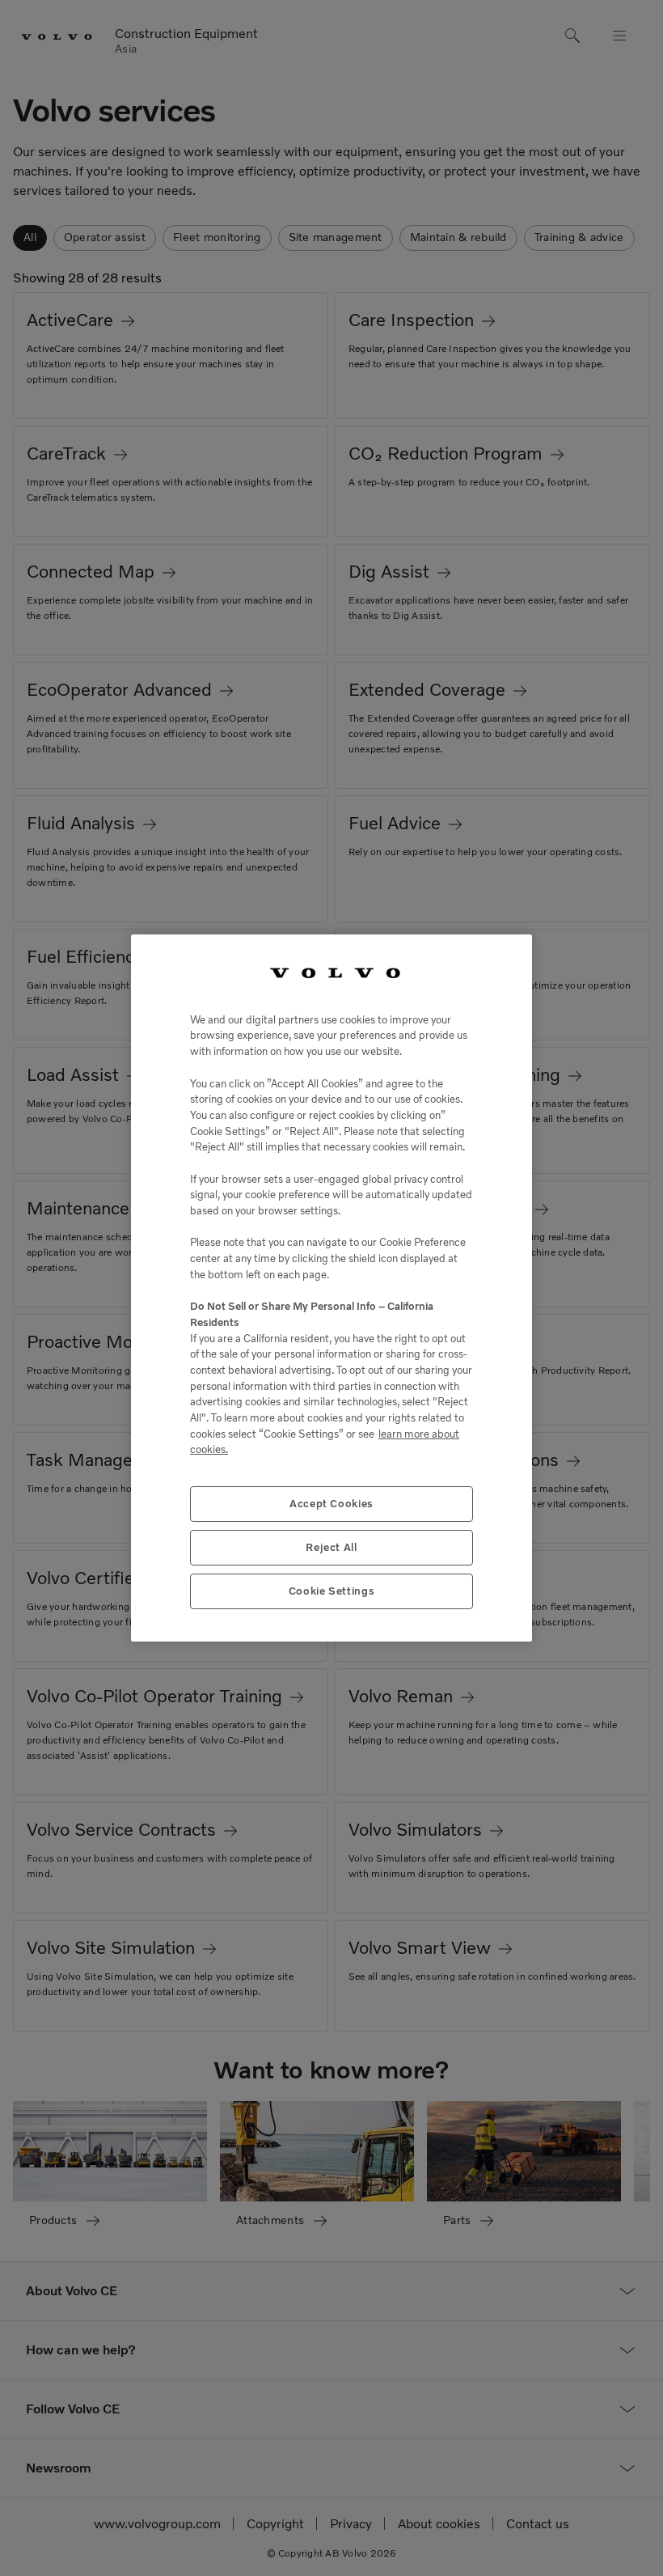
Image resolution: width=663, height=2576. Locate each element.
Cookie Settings (332, 1591)
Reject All (331, 1547)
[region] (331, 1288)
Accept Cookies (331, 1504)
